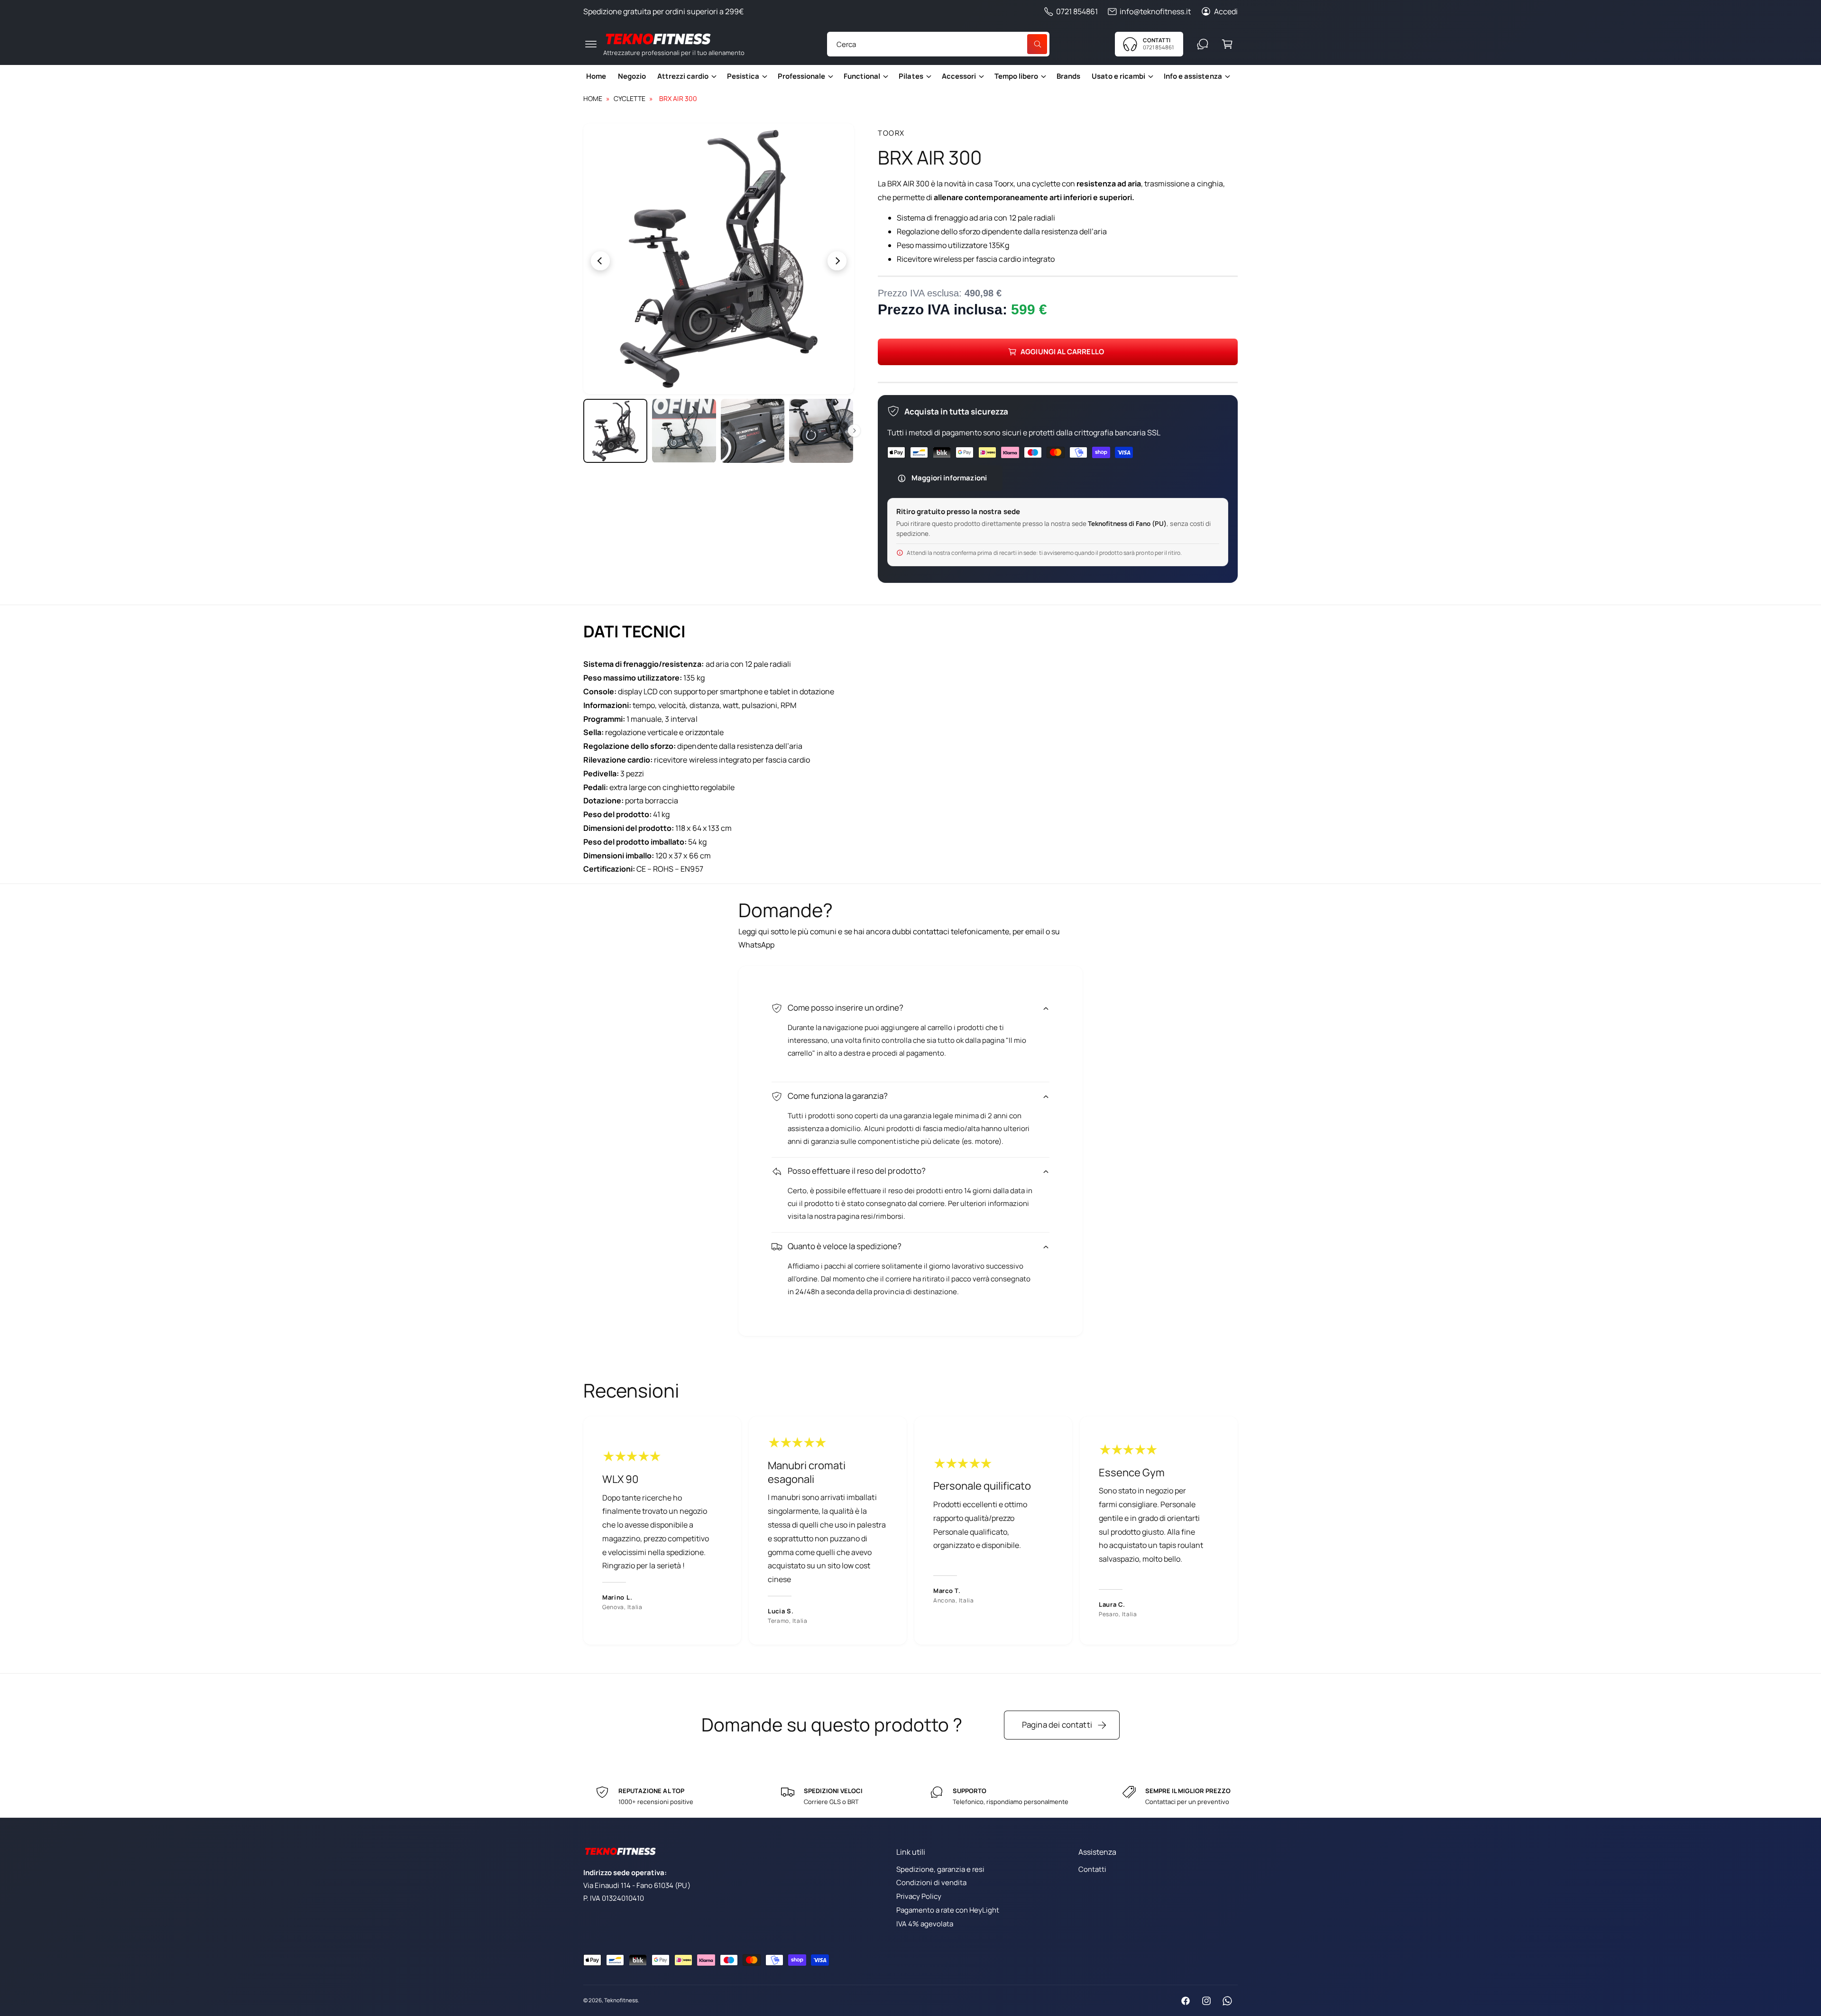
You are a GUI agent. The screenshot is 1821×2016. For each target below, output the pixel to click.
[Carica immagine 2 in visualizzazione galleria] (684, 431)
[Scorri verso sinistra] (651, 261)
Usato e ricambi (1118, 76)
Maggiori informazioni (949, 478)
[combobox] (938, 44)
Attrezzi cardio (683, 76)
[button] (591, 44)
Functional (862, 76)
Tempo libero (1016, 76)
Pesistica (743, 76)
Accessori (959, 76)
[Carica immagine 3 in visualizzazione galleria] (753, 431)
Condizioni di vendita (931, 1883)
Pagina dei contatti (1057, 1725)
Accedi (1226, 11)
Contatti (1092, 1869)
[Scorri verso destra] (787, 261)
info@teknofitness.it (1155, 11)
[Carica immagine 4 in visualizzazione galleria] (821, 431)
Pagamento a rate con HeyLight (948, 1910)
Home (593, 98)
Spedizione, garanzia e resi (940, 1869)
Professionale (801, 76)
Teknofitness (621, 2000)
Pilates (911, 76)
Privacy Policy (919, 1896)
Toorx (891, 133)
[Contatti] (1203, 44)
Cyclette (630, 98)
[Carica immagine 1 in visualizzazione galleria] (615, 431)
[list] (910, 1531)
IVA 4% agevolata (925, 1924)
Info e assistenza (1193, 76)
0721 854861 (1077, 11)
